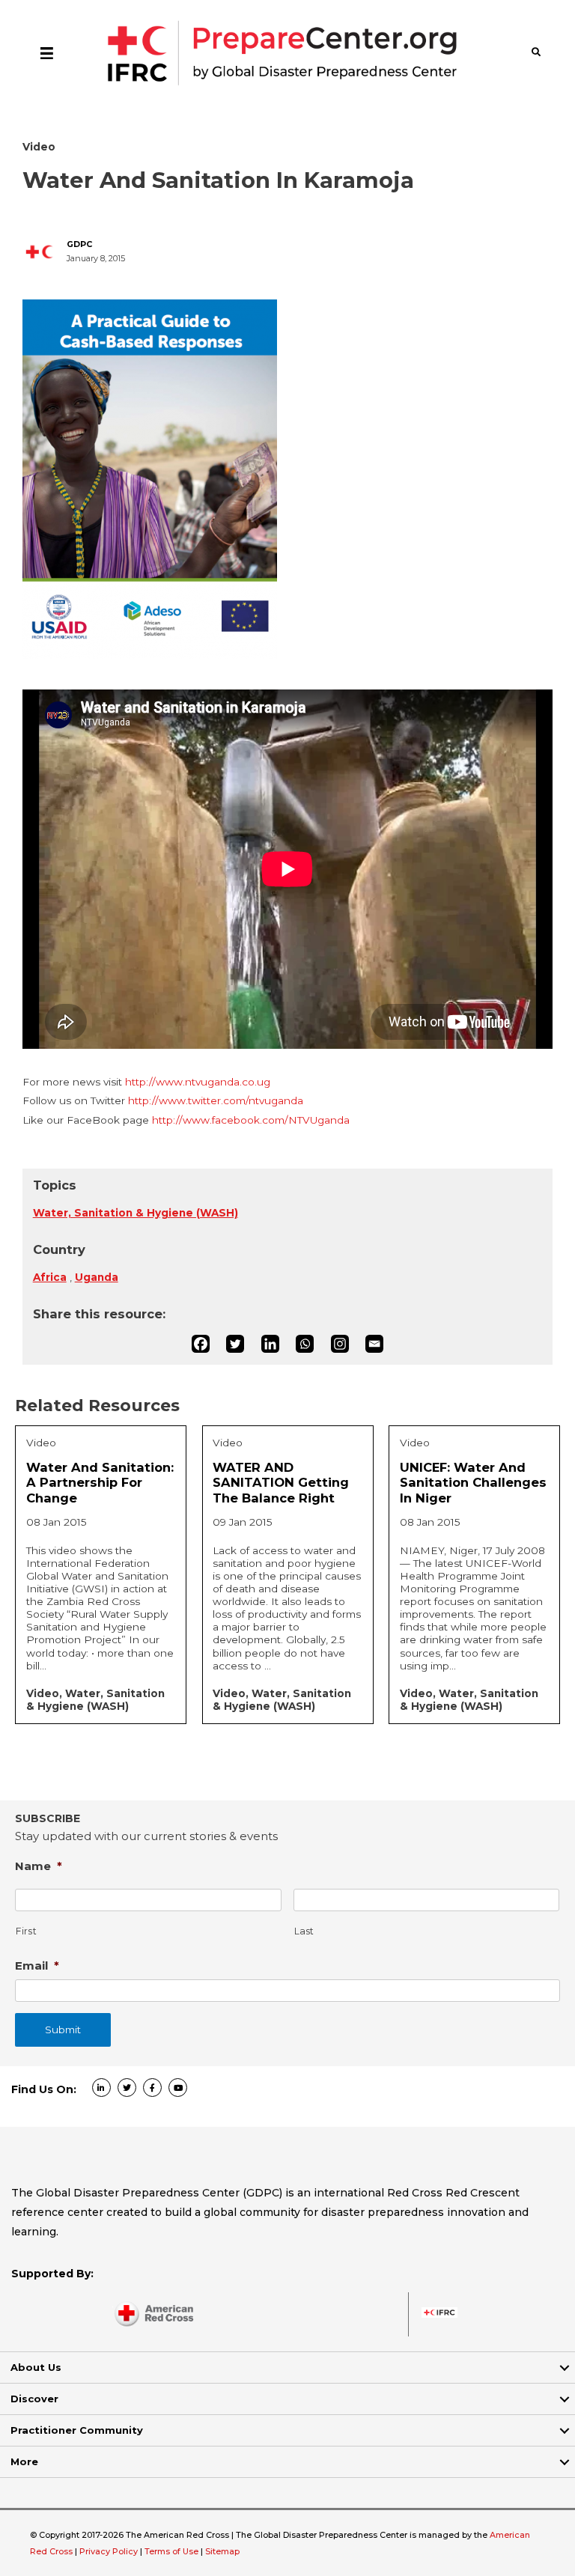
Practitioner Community (77, 2430)
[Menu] (47, 52)
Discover (34, 2399)
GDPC (79, 244)
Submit (63, 2030)
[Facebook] (201, 1344)
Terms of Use (171, 2551)
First (26, 1931)
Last (305, 1931)
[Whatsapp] (305, 1344)
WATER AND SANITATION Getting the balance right (281, 1483)
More (24, 2461)
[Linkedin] (270, 1344)
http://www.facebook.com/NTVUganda (251, 1120)
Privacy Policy (110, 2551)
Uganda (97, 1277)
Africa (50, 1277)
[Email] (374, 1344)
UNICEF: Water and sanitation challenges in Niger (473, 1483)
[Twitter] (235, 1344)
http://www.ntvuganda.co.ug (198, 1082)
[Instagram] (340, 1344)
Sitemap (222, 2551)
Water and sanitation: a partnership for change (100, 1483)
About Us (36, 2367)
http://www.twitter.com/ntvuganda (216, 1100)
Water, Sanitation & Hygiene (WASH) (136, 1213)
